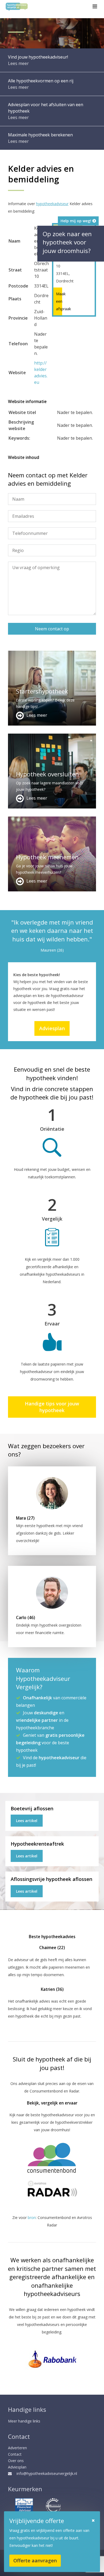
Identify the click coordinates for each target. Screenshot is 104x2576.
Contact (15, 2454)
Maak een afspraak (58, 301)
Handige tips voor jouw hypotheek (52, 1407)
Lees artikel (27, 1821)
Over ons (16, 2461)
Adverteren (17, 2448)
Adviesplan (52, 1028)
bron (32, 2217)
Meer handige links (24, 2421)
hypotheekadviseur (52, 204)
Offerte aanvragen (35, 2560)
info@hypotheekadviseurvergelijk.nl (47, 2473)
